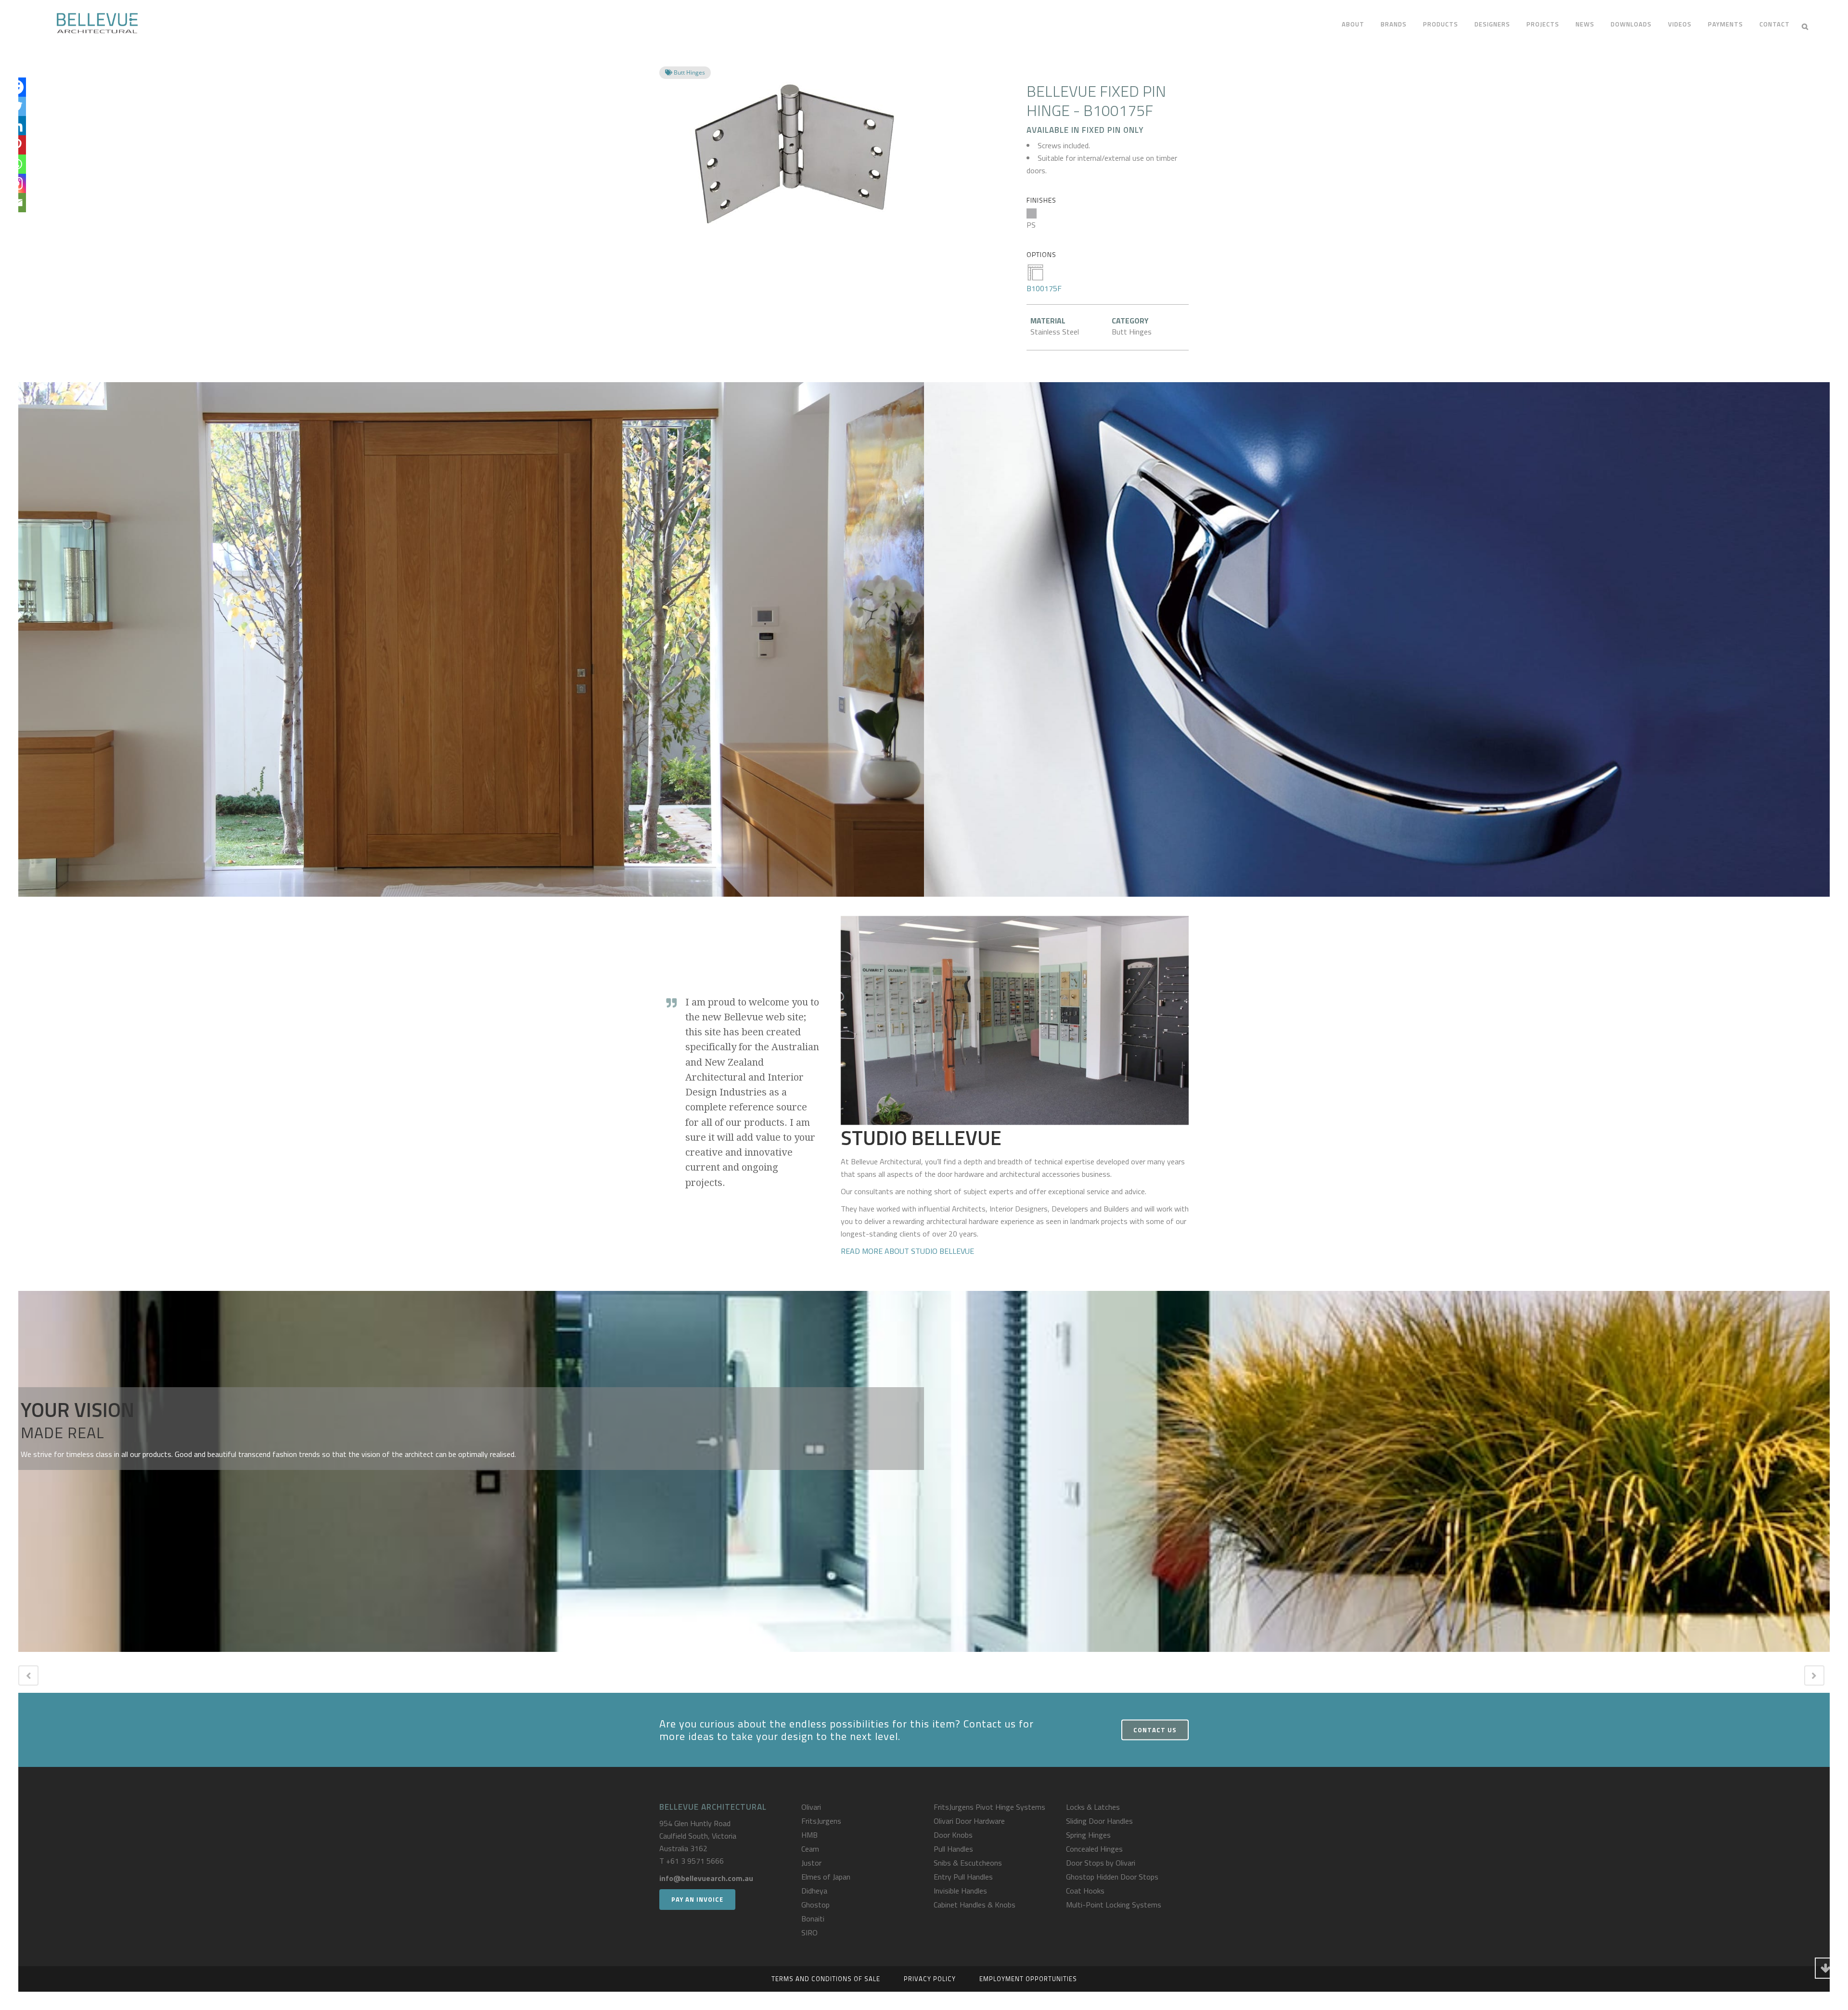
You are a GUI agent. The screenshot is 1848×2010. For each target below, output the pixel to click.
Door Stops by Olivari (1101, 1863)
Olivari (811, 1807)
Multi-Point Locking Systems (1114, 1905)
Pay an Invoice (697, 1899)
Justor (811, 1863)
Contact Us (1155, 1729)
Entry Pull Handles (963, 1877)
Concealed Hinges (1094, 1849)
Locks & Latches (1093, 1807)
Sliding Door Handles (1099, 1821)
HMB (809, 1835)
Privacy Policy (930, 1979)
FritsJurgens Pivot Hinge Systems (989, 1807)
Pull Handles (953, 1849)
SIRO (809, 1933)
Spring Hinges (1088, 1835)
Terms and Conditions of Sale (826, 1979)
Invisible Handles (960, 1891)
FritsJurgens (821, 1821)
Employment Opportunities (1028, 1979)
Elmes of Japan (826, 1877)
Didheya (814, 1891)
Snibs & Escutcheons (968, 1863)
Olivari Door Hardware (969, 1821)
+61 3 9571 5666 (695, 1861)
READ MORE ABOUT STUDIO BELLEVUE (907, 1251)
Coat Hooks (1085, 1891)
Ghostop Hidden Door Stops (1112, 1877)
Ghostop (815, 1905)
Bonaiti (813, 1919)
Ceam (810, 1849)
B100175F (1044, 288)
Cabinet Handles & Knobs (975, 1905)
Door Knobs (953, 1835)
